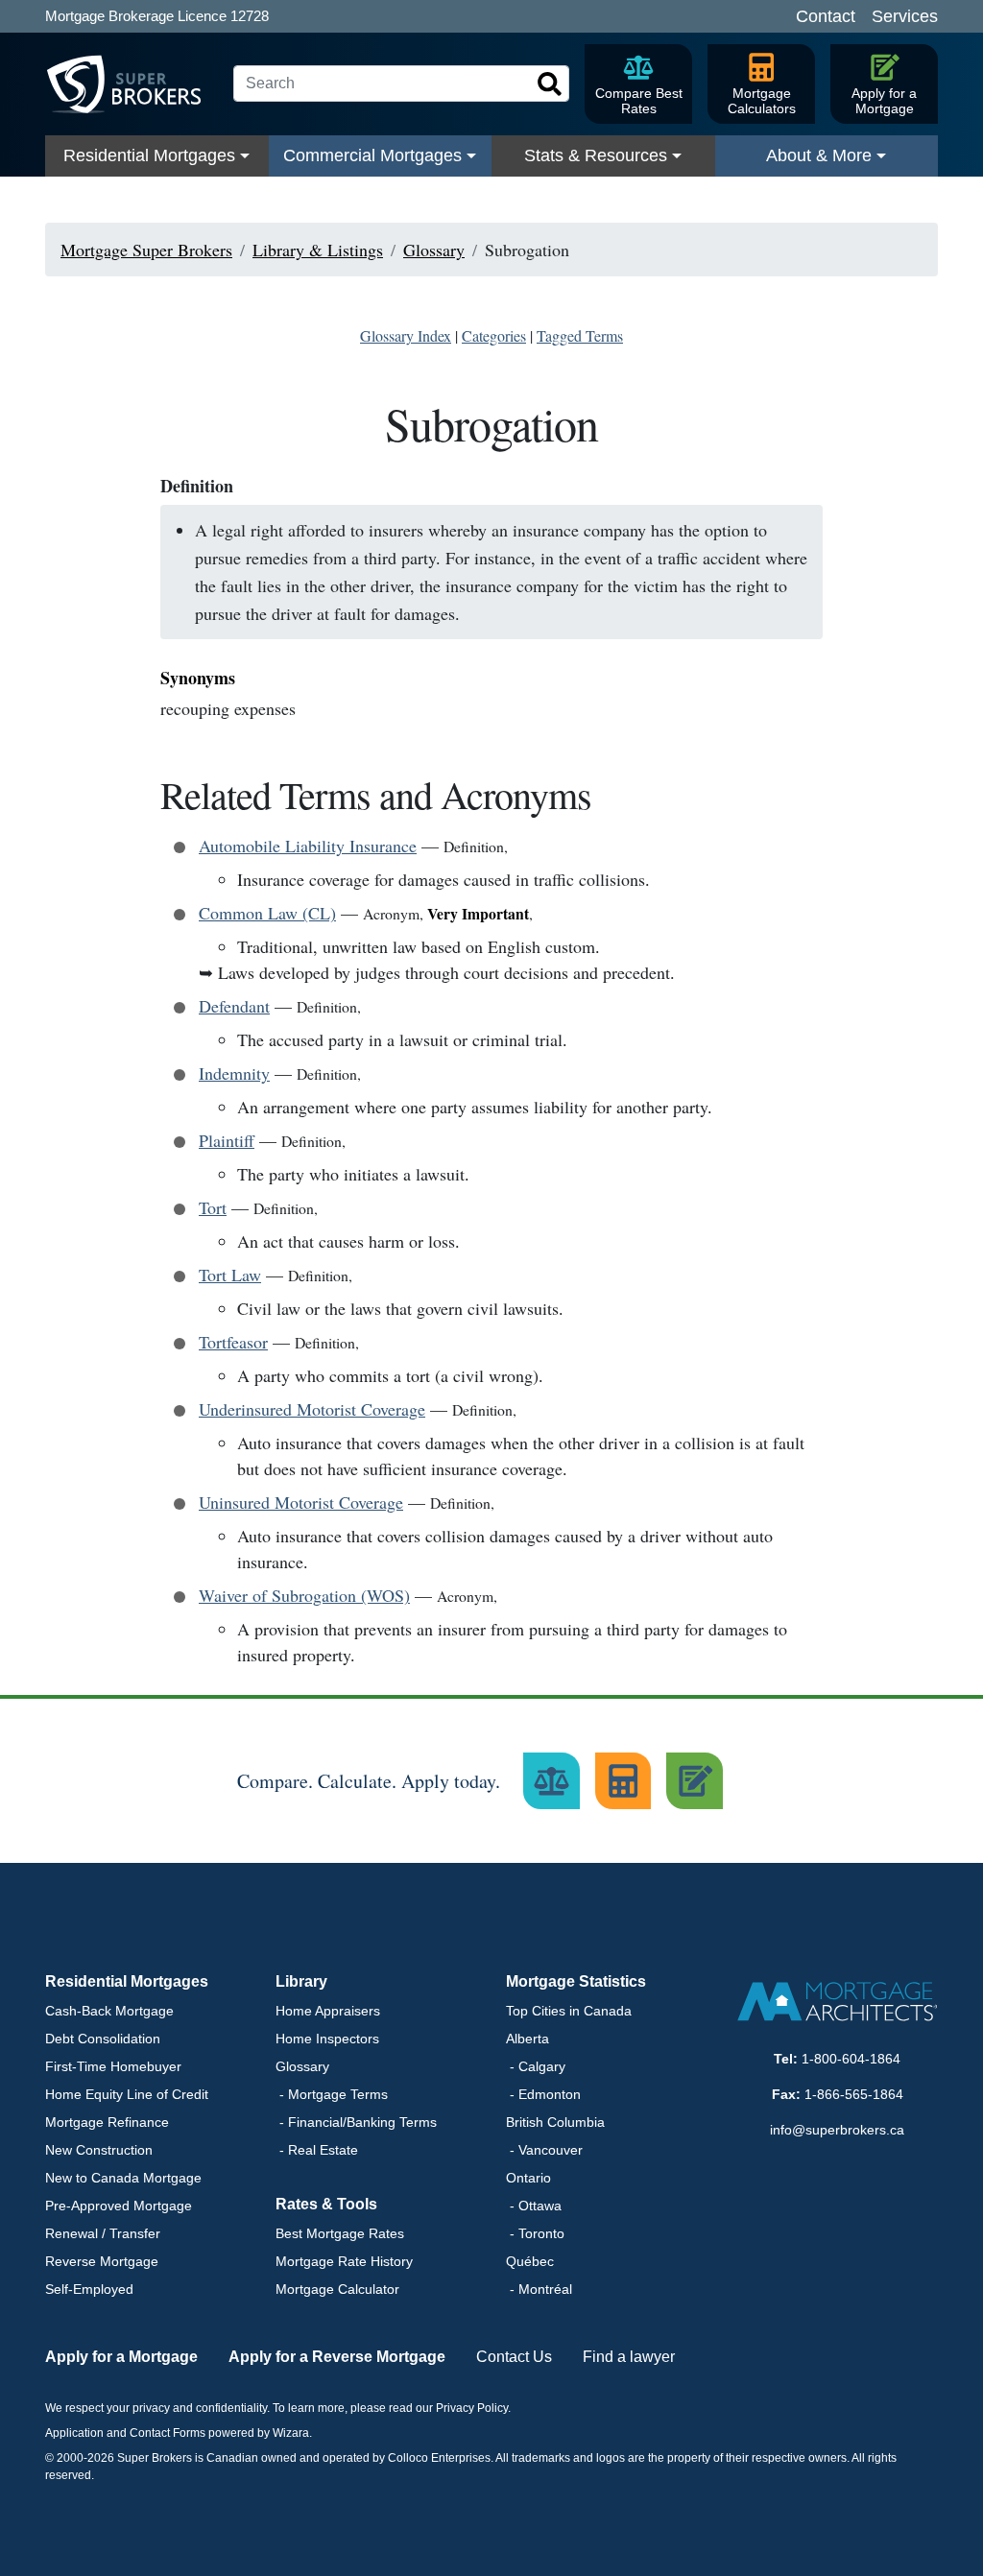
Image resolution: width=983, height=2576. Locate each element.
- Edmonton (543, 2094)
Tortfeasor (233, 1342)
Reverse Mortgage (102, 2261)
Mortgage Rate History (344, 2261)
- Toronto (535, 2233)
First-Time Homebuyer (113, 2066)
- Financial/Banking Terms (356, 2122)
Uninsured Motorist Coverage (301, 1502)
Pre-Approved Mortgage (119, 2206)
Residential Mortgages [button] (127, 1981)
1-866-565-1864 (854, 2094)
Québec (530, 2261)
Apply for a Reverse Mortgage (337, 2357)
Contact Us (514, 2357)
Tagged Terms (580, 335)
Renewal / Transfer (103, 2233)
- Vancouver (544, 2150)
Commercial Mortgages (372, 155)
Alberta (527, 2039)
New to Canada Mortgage (123, 2178)
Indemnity (234, 1073)
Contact (826, 16)
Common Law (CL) (267, 913)
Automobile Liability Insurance (308, 846)
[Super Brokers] (132, 84)
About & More (819, 155)
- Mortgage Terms (332, 2094)
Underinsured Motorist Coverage (312, 1409)
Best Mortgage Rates (340, 2233)
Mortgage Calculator (337, 2289)
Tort (213, 1207)
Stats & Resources (596, 155)
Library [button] (301, 1981)
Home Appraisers (328, 2011)
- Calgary (536, 2066)
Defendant (234, 1006)
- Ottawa (534, 2206)
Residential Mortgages (149, 155)
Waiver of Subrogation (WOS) (304, 1595)
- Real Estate (317, 2150)
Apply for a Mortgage (121, 2357)
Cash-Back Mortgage (109, 2011)
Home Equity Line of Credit (127, 2094)
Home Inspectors (327, 2039)
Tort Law (230, 1275)
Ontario (528, 2178)
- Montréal (539, 2289)
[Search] (550, 84)
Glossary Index (406, 335)
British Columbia (555, 2122)
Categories (494, 335)
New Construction (99, 2150)
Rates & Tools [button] (326, 2204)
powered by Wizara (259, 2433)
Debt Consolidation (103, 2039)
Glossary (302, 2066)
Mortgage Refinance (107, 2122)
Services (905, 16)
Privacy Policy (472, 2408)
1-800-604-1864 (851, 2059)
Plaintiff (227, 1140)
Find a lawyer (629, 2357)
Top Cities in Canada (569, 2011)
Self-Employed (89, 2289)
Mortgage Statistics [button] (576, 1981)
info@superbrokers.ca (837, 2130)
